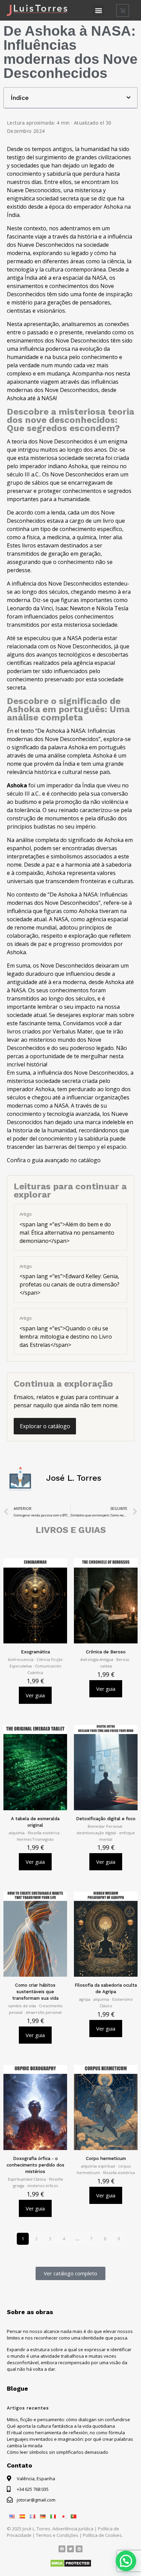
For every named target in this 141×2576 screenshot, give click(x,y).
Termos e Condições (57, 2535)
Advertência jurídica (73, 2529)
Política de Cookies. (103, 2535)
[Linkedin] (62, 2549)
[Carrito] (123, 10)
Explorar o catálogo (45, 1426)
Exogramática (35, 1652)
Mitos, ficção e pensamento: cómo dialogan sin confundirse (68, 2419)
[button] (99, 10)
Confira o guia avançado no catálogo (54, 1160)
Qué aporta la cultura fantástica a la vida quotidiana (61, 2426)
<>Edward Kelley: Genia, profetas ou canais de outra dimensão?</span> (69, 1280)
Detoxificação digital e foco (106, 1819)
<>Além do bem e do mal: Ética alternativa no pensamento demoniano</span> (67, 1228)
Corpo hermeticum (106, 2158)
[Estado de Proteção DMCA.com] (71, 2566)
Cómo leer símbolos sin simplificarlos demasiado (57, 2452)
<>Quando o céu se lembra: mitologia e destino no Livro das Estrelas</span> (66, 1332)
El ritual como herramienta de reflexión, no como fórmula (66, 2433)
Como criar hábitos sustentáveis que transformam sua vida (35, 1992)
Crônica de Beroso (106, 1652)
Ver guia (35, 1695)
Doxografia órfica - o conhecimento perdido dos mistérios (35, 2165)
